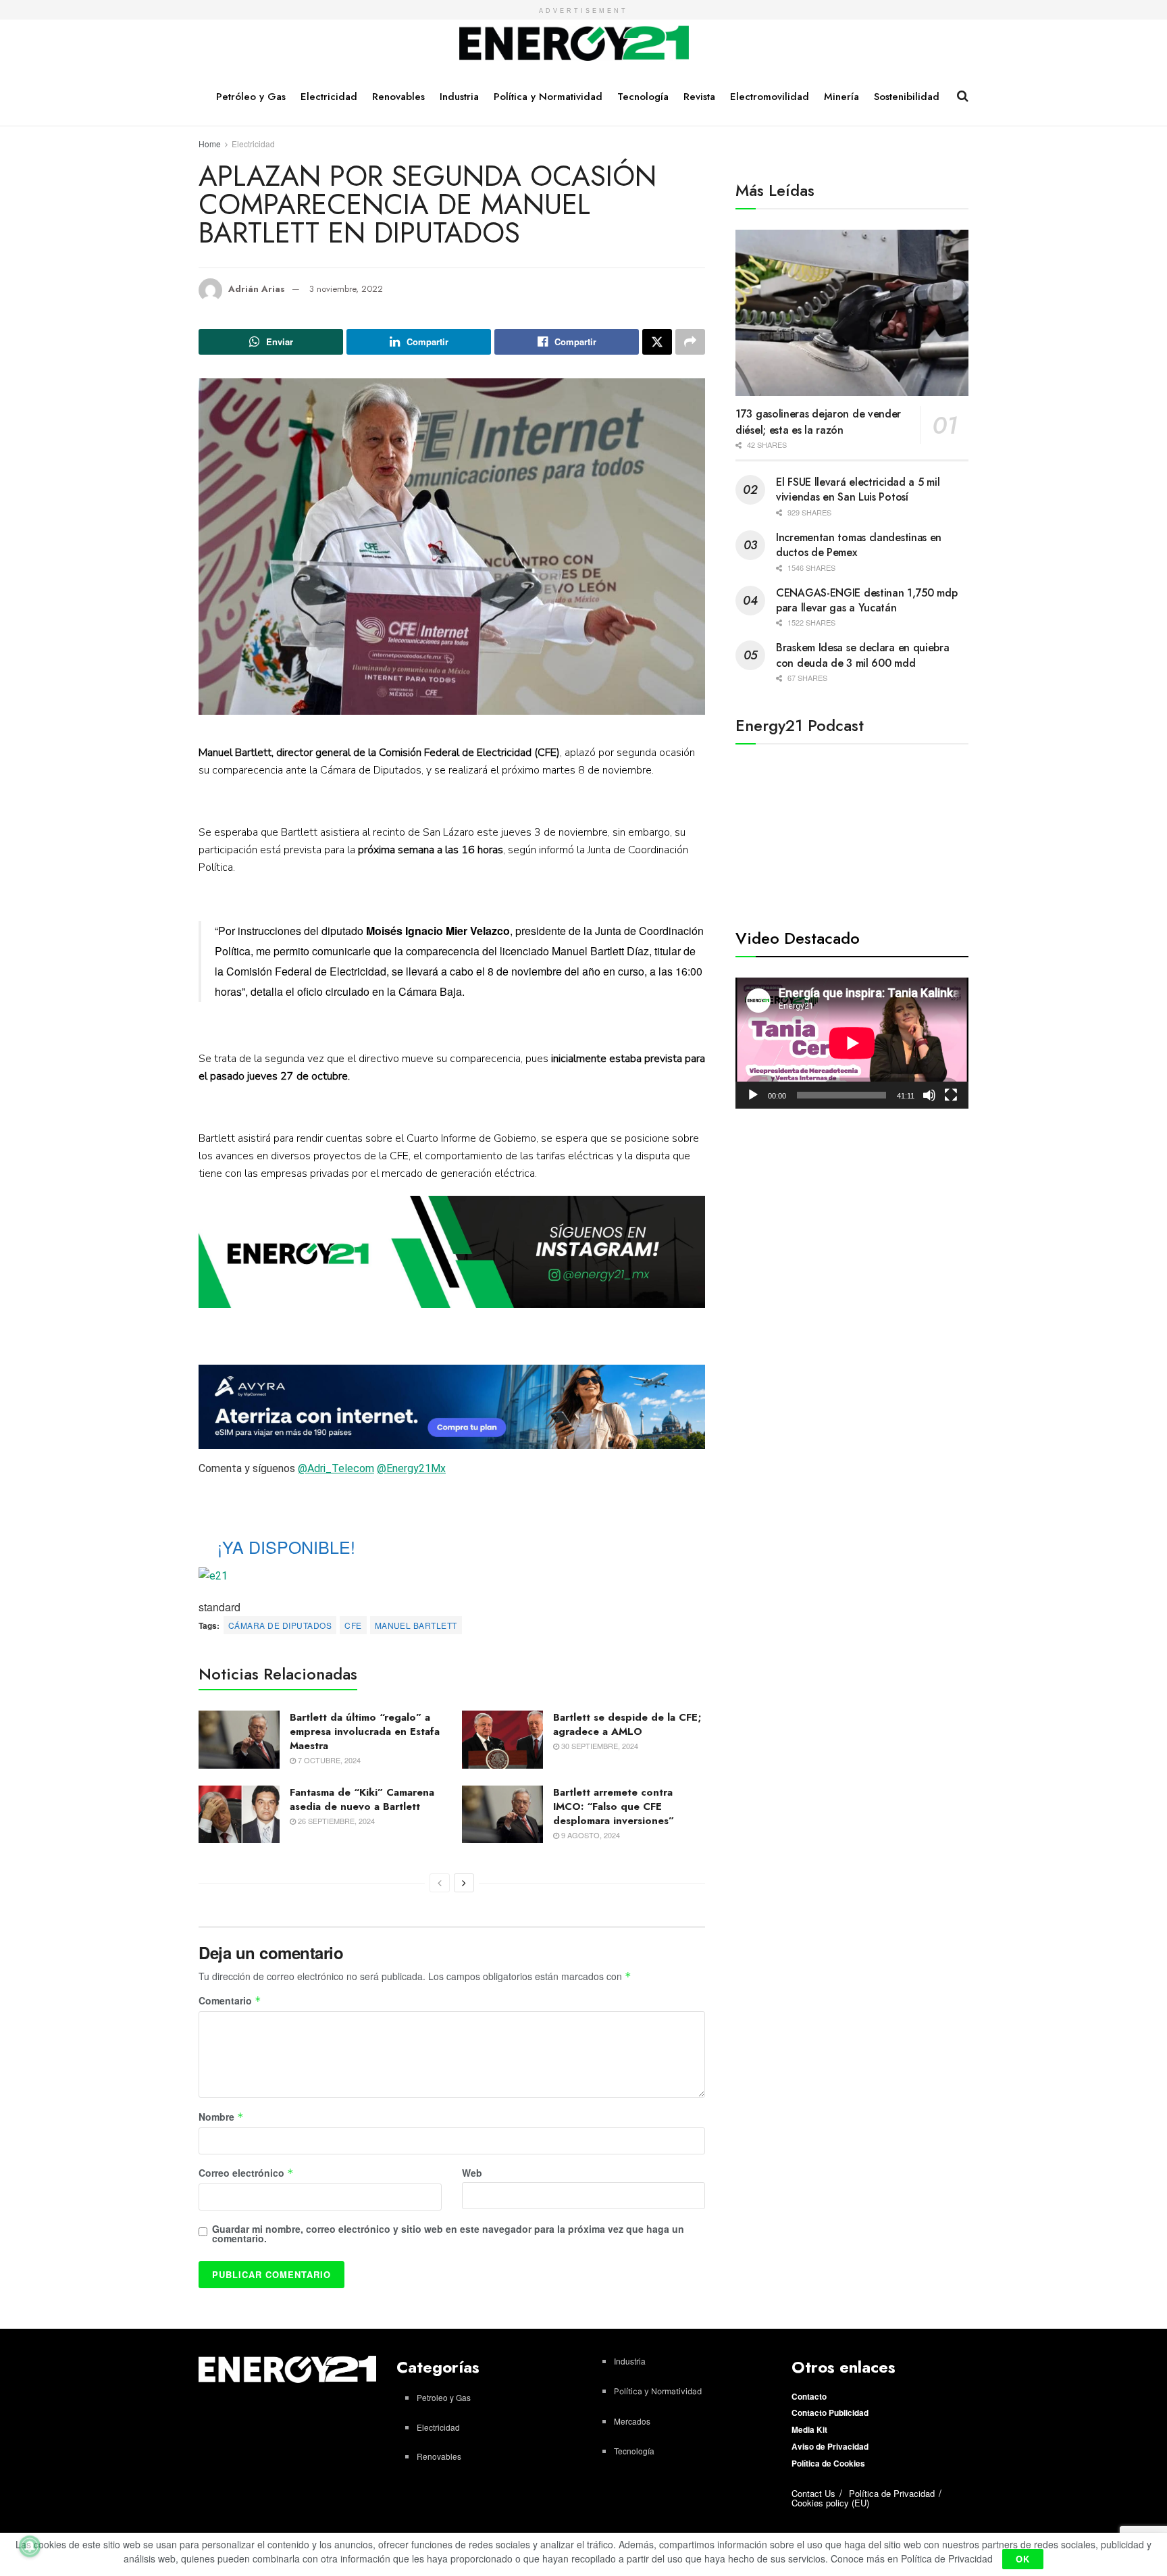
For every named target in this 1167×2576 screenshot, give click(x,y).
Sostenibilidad (907, 97)
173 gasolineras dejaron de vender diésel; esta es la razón (818, 422)
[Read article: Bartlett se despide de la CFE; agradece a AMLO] (502, 1740)
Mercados (632, 2421)
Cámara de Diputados (280, 1625)
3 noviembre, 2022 (346, 289)
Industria (459, 97)
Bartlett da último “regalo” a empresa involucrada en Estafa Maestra (365, 1732)
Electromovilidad (770, 97)
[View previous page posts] (440, 1883)
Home (210, 144)
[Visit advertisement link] (452, 1252)
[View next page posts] (464, 1883)
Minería (841, 97)
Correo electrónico (246, 2173)
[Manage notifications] (30, 2546)
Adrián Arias (257, 289)
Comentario (230, 2001)
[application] (852, 1043)
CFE (353, 1625)
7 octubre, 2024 (328, 1760)
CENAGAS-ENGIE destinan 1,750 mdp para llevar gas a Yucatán (866, 600)
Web (472, 2173)
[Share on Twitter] (657, 342)
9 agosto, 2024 (590, 1835)
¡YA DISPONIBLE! (286, 1546)
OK (1023, 2559)
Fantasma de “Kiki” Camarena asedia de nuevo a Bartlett (362, 1799)
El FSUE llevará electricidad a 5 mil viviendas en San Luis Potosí (858, 489)
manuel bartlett (416, 1625)
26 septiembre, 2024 (335, 1821)
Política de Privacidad (892, 2493)
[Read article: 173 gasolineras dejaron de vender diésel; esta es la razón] (852, 313)
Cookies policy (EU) (830, 2503)
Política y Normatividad (548, 97)
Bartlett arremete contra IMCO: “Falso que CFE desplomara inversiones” (614, 1807)
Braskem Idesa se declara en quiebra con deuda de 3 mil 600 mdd (863, 655)
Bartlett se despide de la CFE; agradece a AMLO (627, 1724)
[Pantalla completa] (951, 1095)
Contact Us (813, 2493)
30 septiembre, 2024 (599, 1746)
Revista (699, 97)
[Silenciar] (929, 1095)
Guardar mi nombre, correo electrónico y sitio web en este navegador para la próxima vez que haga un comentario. (448, 2233)
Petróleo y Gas (251, 97)
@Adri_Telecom (336, 1468)
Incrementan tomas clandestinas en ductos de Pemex (859, 545)
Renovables (398, 97)
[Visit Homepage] (574, 44)
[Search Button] (963, 96)
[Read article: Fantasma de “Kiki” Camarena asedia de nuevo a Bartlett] (239, 1815)
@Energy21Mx (411, 1468)
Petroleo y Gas (444, 2397)
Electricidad (329, 97)
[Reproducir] (753, 1095)
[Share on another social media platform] (690, 342)
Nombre (221, 2117)
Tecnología (643, 97)
